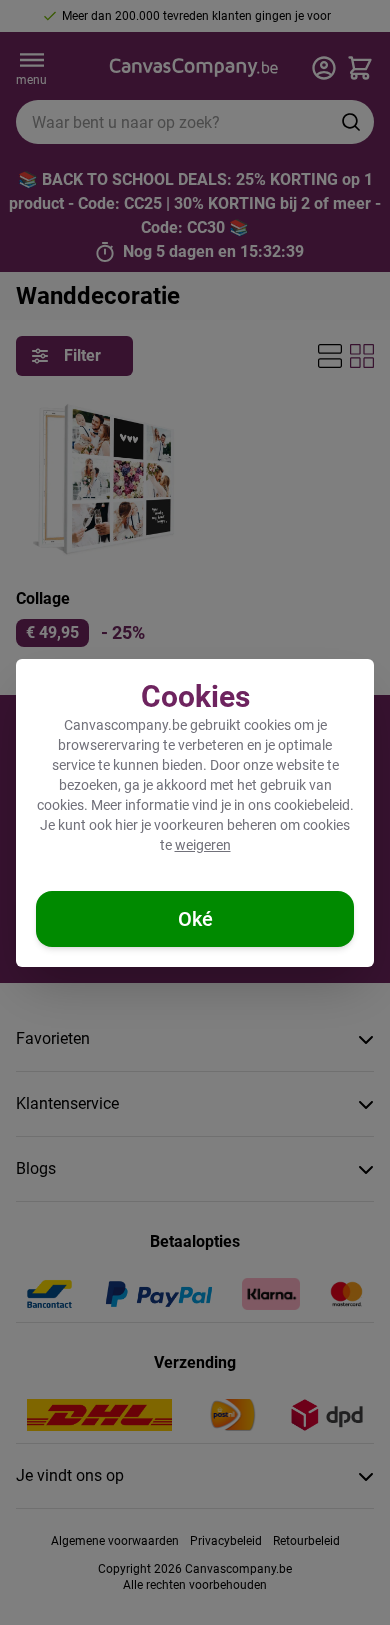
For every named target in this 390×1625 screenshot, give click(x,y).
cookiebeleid (312, 805)
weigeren (203, 845)
